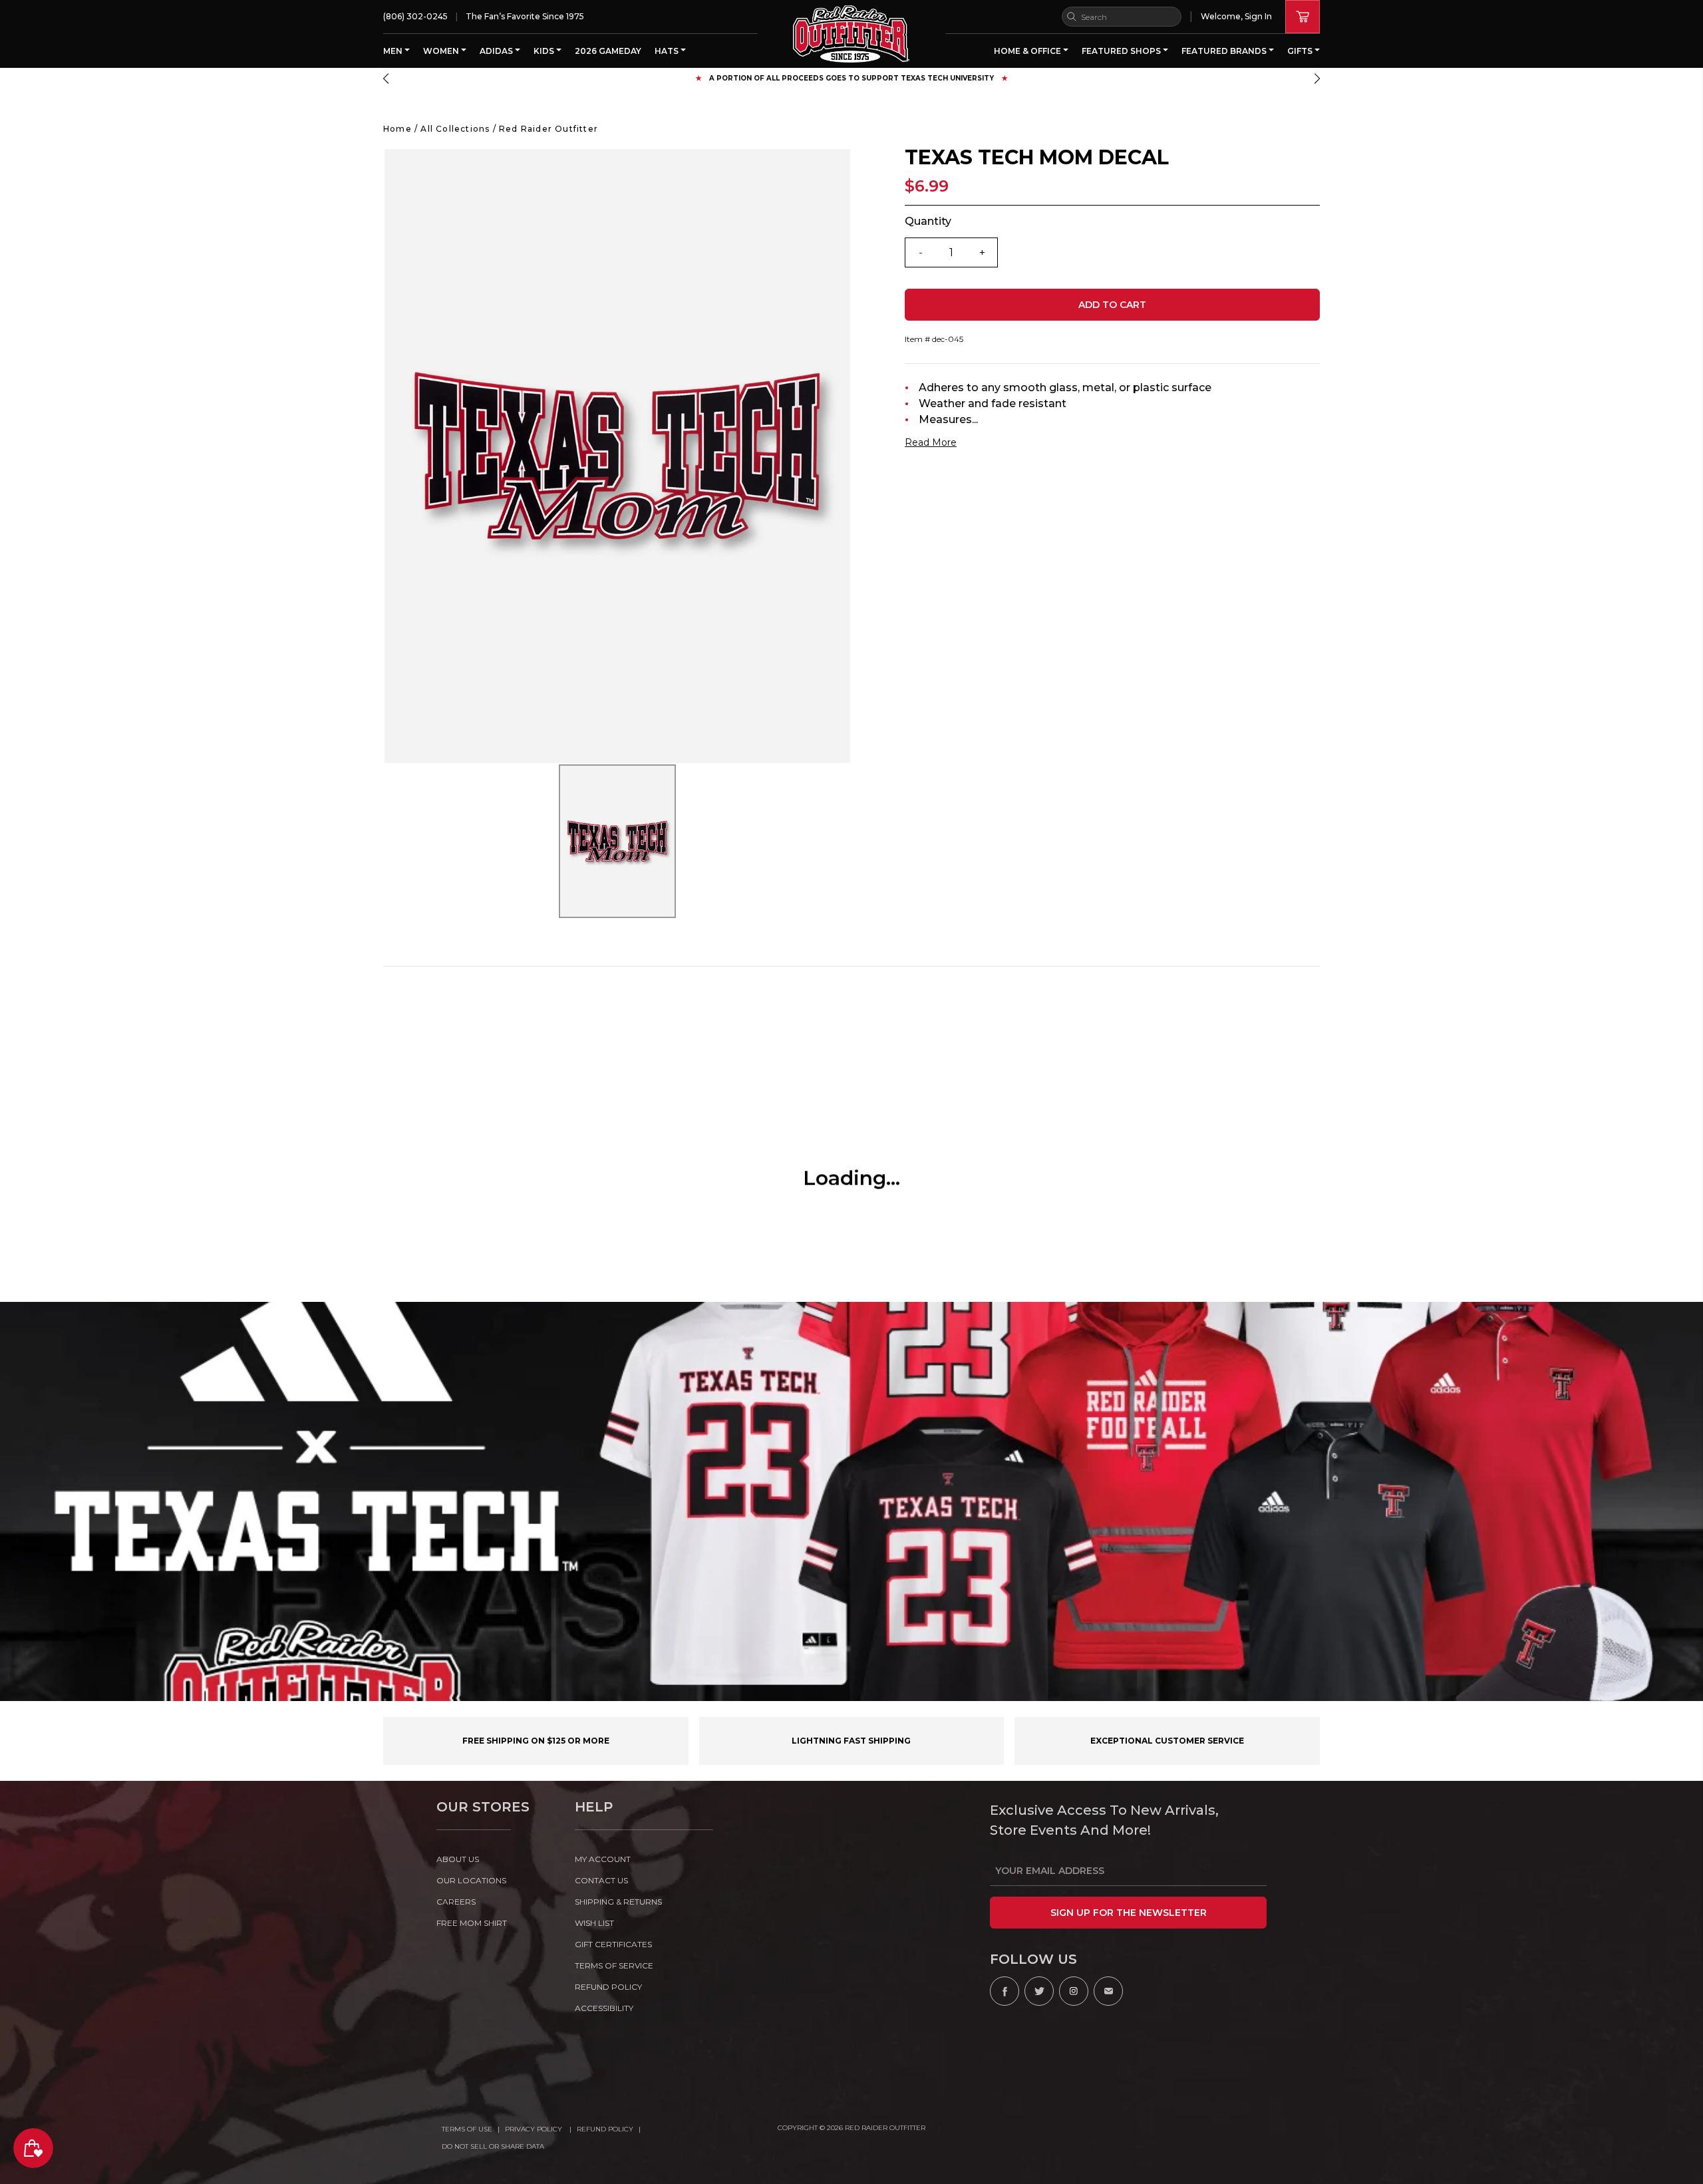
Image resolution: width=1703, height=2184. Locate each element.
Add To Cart (1112, 305)
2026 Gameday (608, 51)
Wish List (594, 1923)
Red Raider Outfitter (548, 129)
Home (397, 129)
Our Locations (471, 1880)
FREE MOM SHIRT (472, 1923)
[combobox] (1122, 17)
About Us (458, 1859)
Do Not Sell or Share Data (493, 2146)
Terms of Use (467, 2129)
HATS (668, 51)
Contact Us (601, 1880)
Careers (456, 1902)
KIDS (545, 51)
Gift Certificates (613, 1944)
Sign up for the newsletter (1129, 1913)
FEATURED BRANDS (1225, 51)
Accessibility (604, 2008)
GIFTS (1301, 51)
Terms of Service (614, 1965)
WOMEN (442, 51)
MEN (394, 51)
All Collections (455, 129)
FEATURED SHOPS (1122, 51)
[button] (386, 78)
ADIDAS (497, 51)
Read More (931, 442)
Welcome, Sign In (1236, 16)
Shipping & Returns (618, 1902)
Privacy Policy (535, 2129)
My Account (603, 1859)
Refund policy (608, 1987)
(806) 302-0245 (415, 16)
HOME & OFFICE (1028, 51)
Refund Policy (605, 2129)
